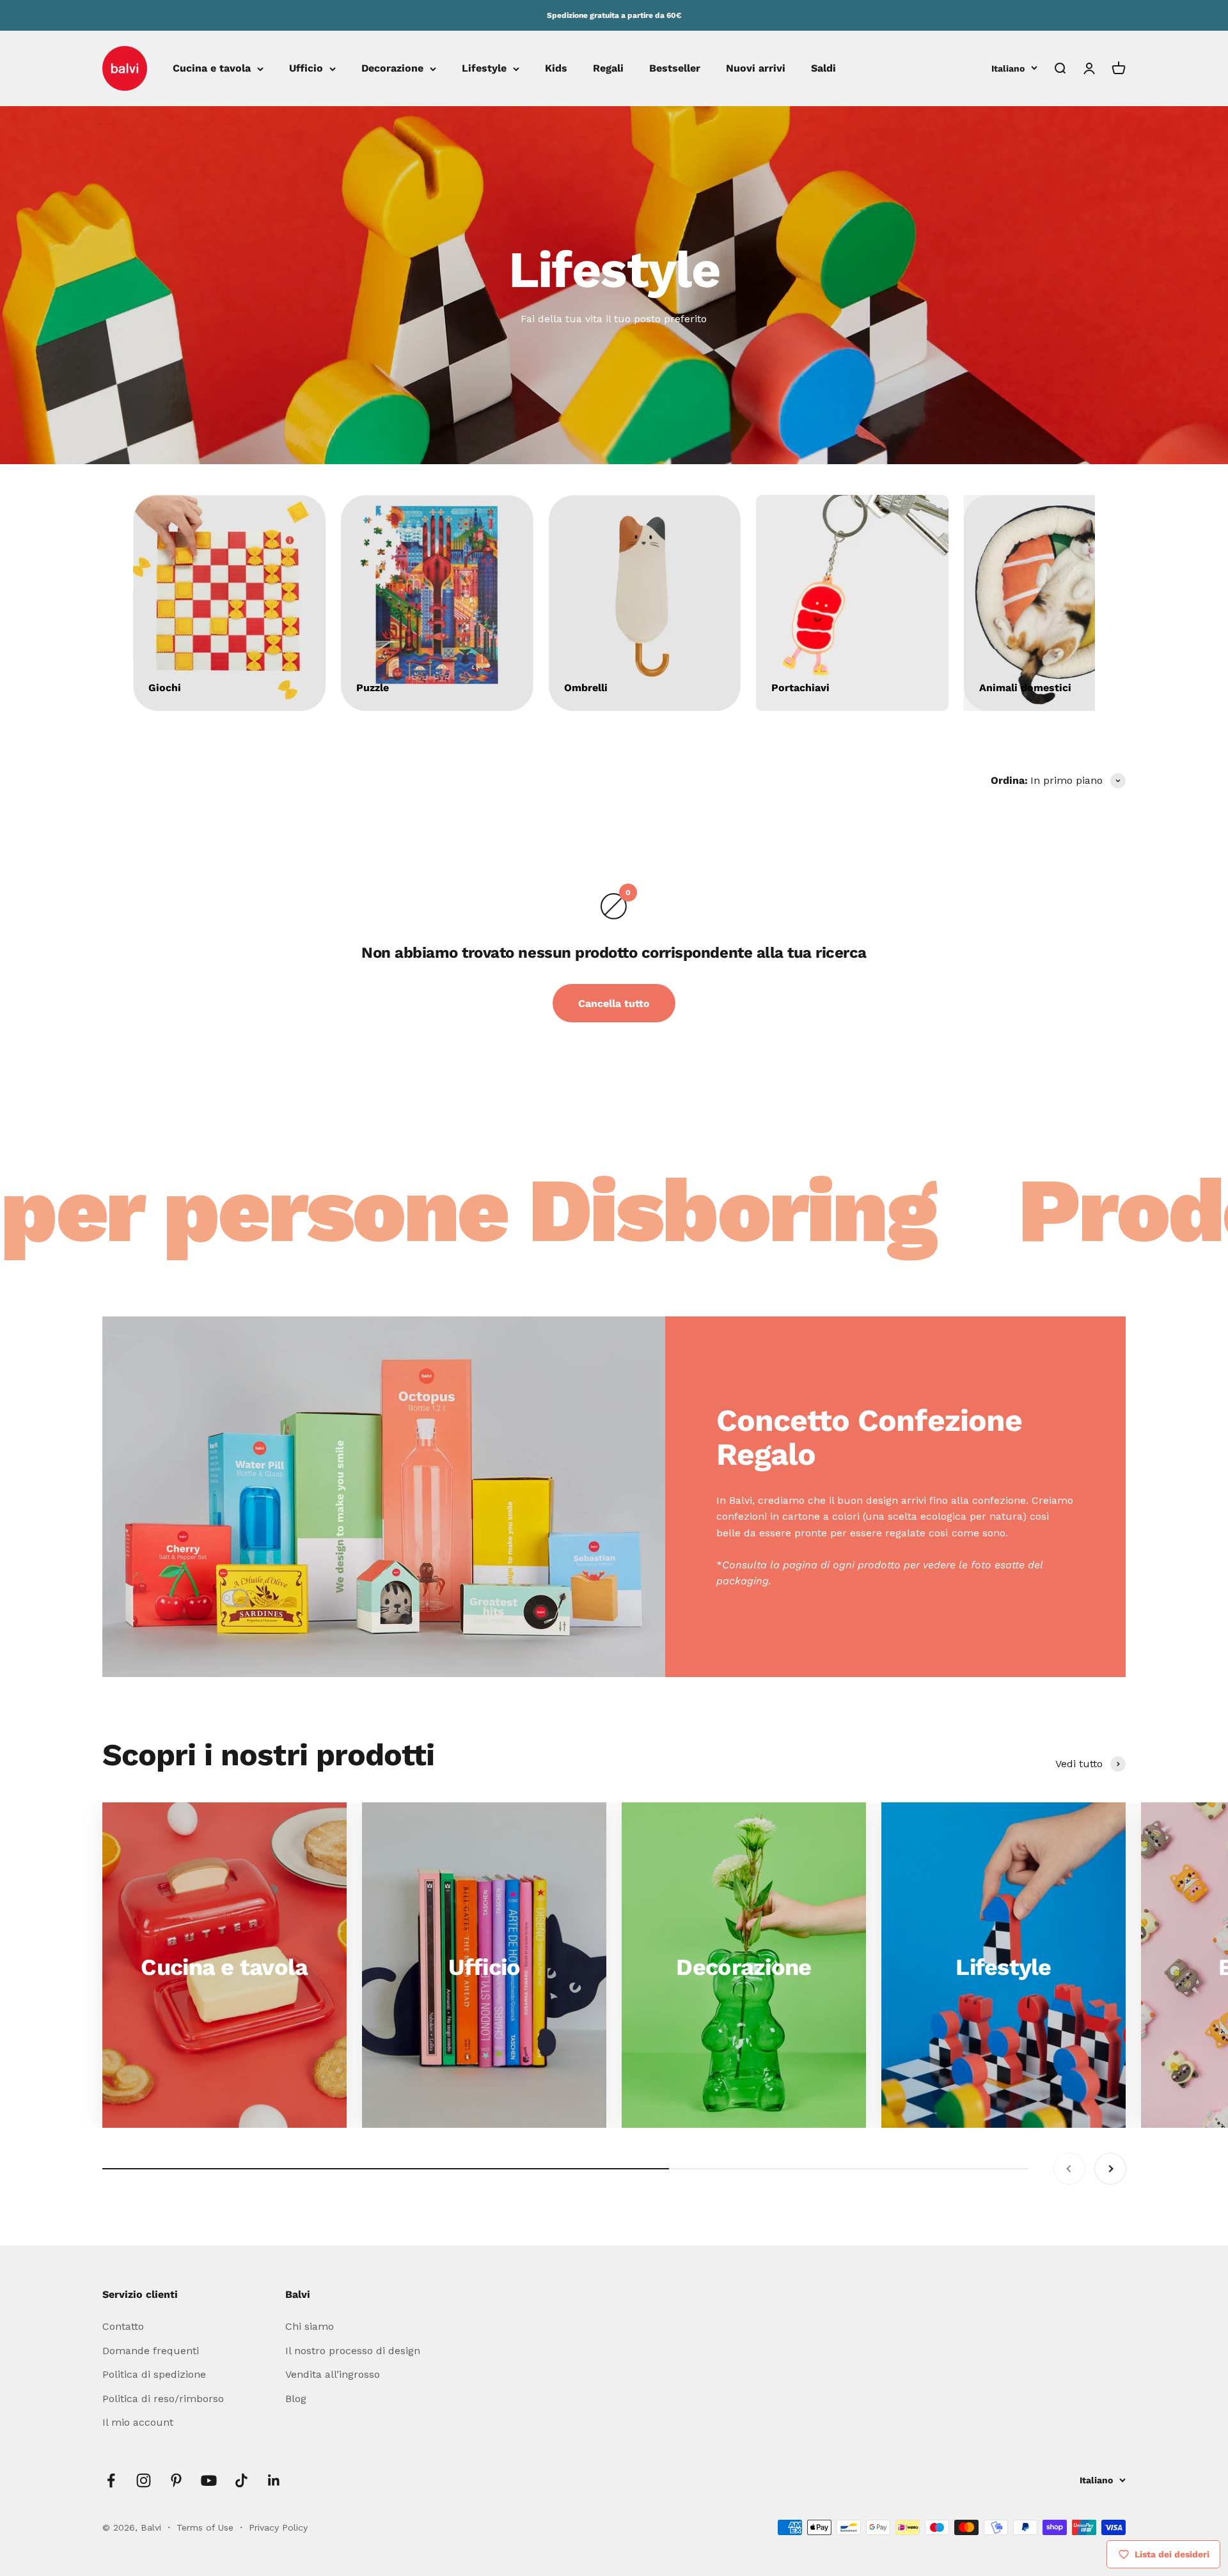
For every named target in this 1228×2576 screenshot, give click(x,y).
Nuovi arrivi (756, 69)
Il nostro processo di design (353, 2351)
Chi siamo (310, 2326)
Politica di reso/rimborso (163, 2399)
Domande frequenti (151, 2351)
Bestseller (675, 69)
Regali (608, 69)
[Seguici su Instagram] (144, 2480)
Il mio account (138, 2422)
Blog (296, 2399)
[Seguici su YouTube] (209, 2480)
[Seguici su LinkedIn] (274, 2480)
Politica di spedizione (154, 2374)
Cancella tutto (614, 1003)
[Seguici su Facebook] (111, 2480)
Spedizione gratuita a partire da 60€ (614, 15)
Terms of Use (207, 2527)
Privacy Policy (278, 2527)
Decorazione (392, 69)
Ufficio (306, 69)
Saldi (823, 69)
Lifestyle (484, 69)
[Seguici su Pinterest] (176, 2480)
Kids (556, 69)
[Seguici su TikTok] (241, 2480)
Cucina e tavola (212, 69)
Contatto (123, 2326)
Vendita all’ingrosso (333, 2374)
